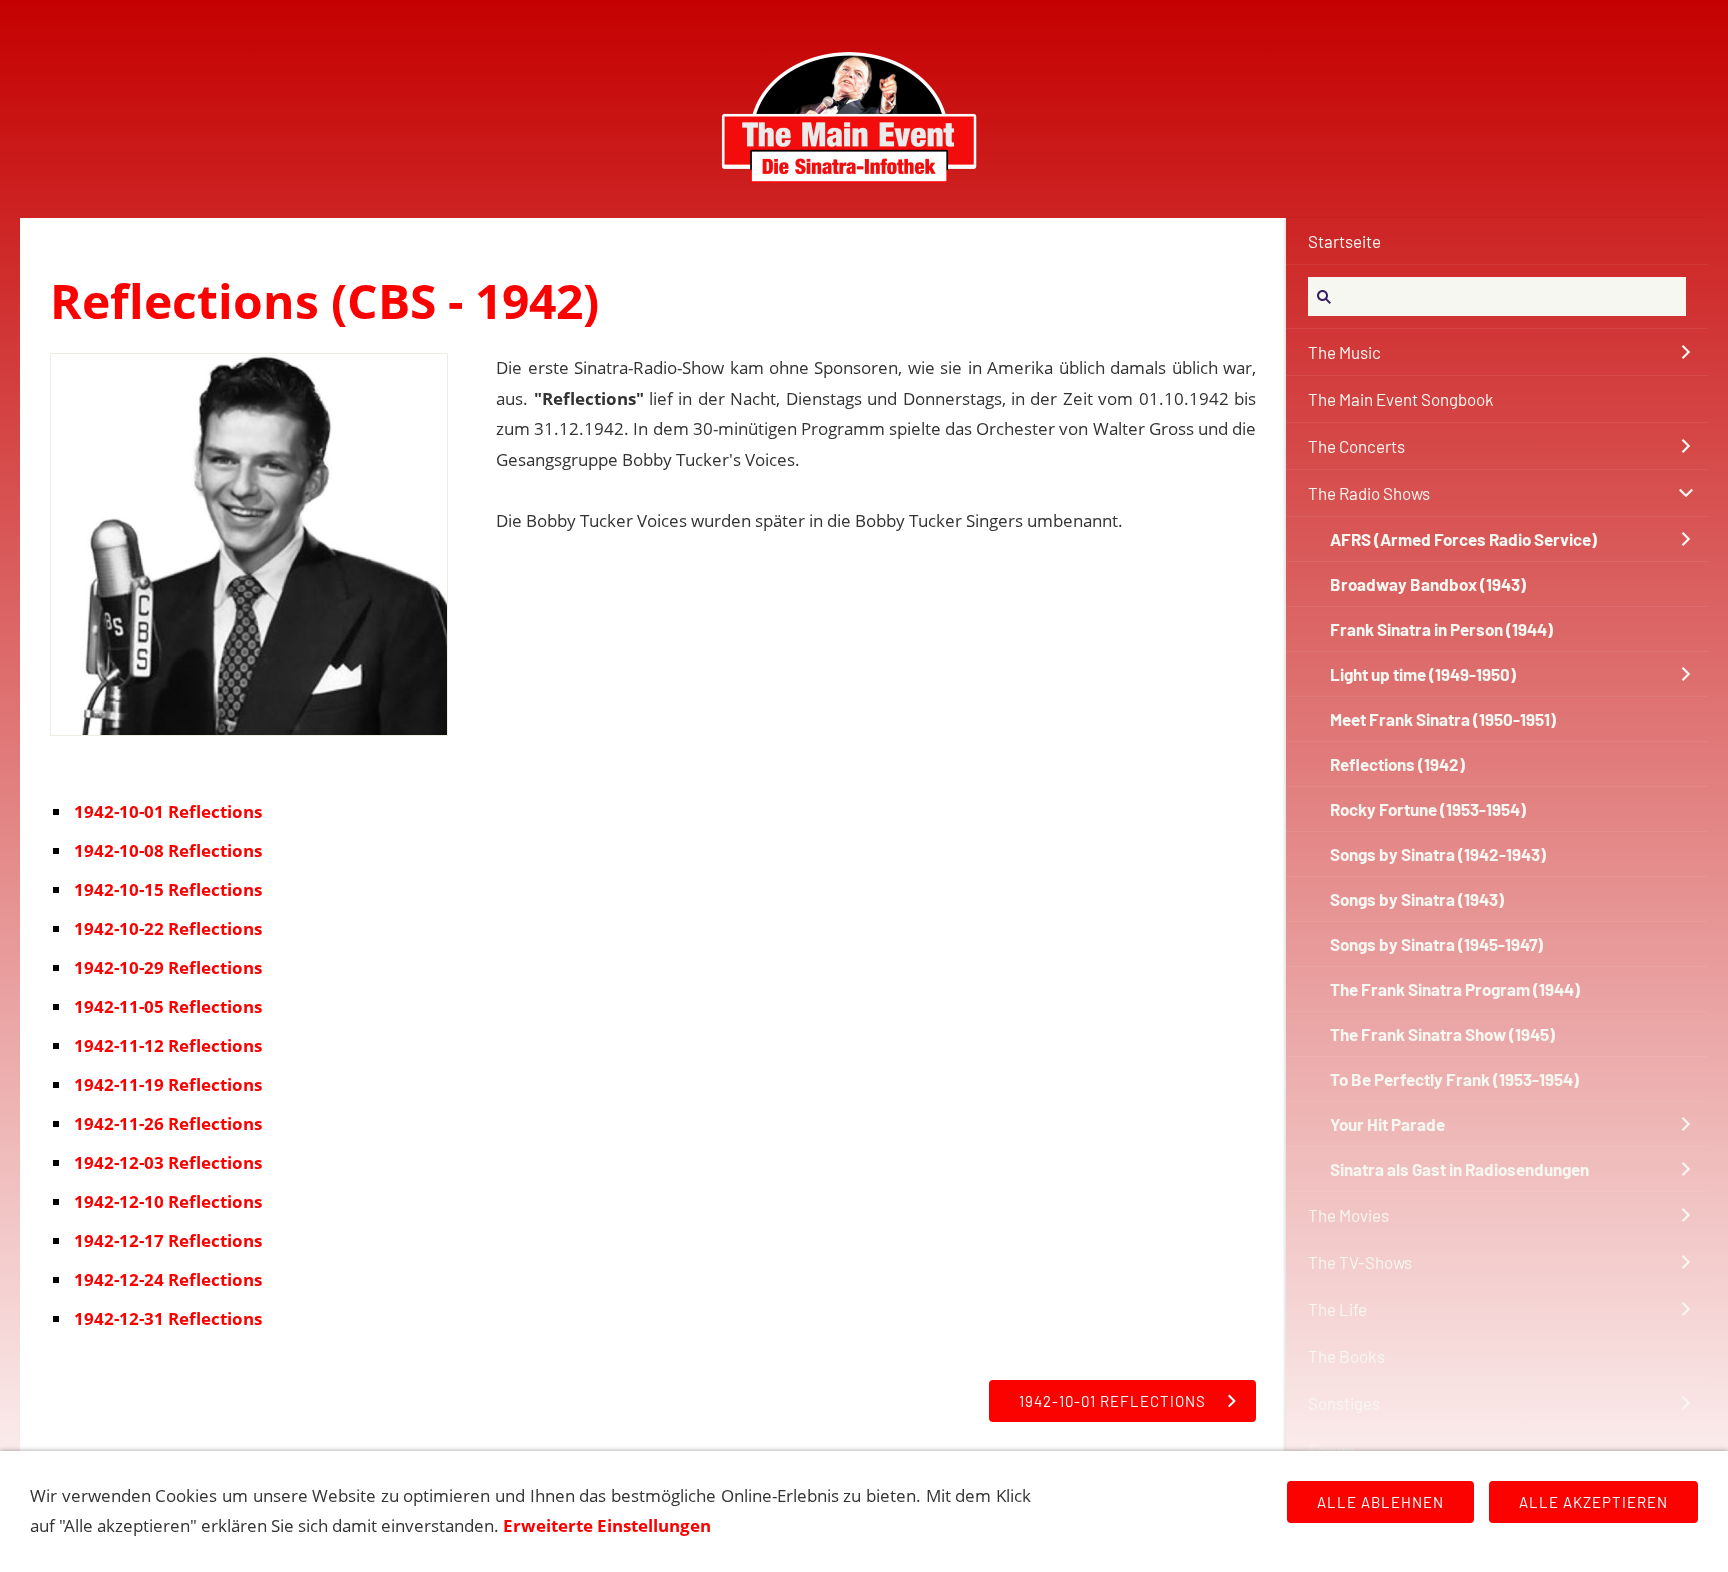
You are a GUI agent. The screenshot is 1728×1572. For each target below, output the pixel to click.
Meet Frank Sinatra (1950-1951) (1443, 719)
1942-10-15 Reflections (168, 889)
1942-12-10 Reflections (168, 1201)
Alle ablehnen (1380, 1502)
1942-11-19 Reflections (168, 1084)
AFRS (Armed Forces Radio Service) (1463, 539)
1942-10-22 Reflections (168, 928)
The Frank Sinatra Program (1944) (1455, 989)
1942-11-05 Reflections (168, 1006)
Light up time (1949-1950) (1423, 674)
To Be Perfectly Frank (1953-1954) (1454, 1079)
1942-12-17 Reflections (168, 1240)
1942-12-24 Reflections (168, 1279)
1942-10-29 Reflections (168, 967)
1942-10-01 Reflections (168, 811)
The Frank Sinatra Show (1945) (1442, 1034)
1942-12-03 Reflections (168, 1162)
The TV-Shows (1360, 1262)
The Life (1337, 1309)
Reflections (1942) (1397, 764)
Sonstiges (1344, 1403)
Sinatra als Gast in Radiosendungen (1459, 1169)
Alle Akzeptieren (1593, 1502)
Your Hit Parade (1387, 1124)
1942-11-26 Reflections (168, 1123)
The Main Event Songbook (1401, 399)
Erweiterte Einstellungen (607, 1525)
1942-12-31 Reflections (168, 1318)
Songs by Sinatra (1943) (1417, 899)
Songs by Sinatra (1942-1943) (1438, 854)
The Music (1344, 352)
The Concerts (1356, 446)
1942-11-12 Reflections (168, 1045)
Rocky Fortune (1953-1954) (1428, 809)
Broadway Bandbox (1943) (1428, 584)
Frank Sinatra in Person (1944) (1441, 629)
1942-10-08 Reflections (168, 850)
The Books (1346, 1356)
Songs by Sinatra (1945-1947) (1436, 944)
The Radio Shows (1369, 493)
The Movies (1348, 1215)
